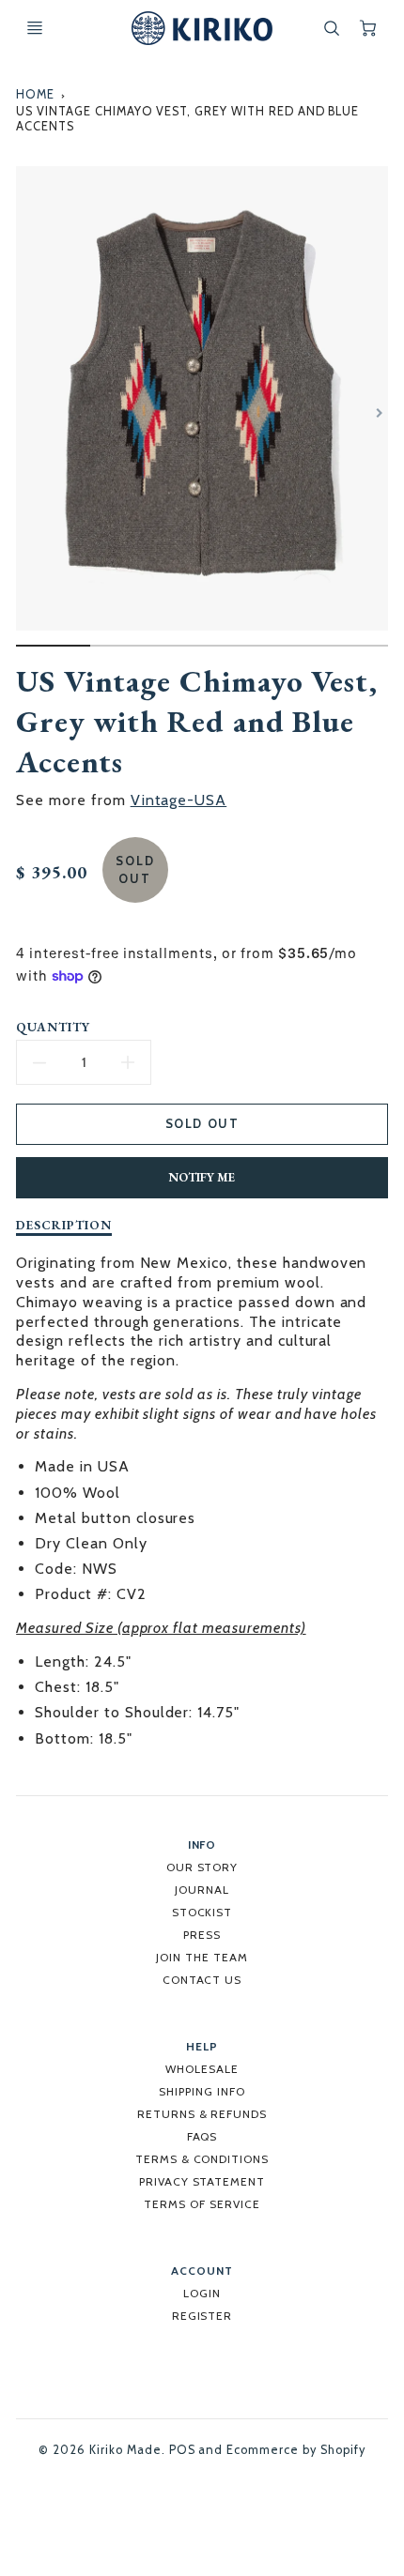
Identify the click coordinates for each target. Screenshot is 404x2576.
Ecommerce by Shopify (295, 2450)
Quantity (53, 1027)
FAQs (202, 2136)
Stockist (202, 1912)
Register (202, 2316)
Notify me (202, 1177)
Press (202, 1935)
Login (202, 2293)
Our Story (202, 1867)
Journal (202, 1890)
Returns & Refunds (202, 2114)
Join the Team (202, 1957)
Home (35, 94)
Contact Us (202, 1980)
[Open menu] (35, 28)
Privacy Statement (202, 2181)
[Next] (379, 413)
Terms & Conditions (202, 2159)
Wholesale (202, 2069)
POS (182, 2450)
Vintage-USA (179, 800)
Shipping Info (202, 2091)
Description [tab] (64, 1225)
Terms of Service (202, 2204)
